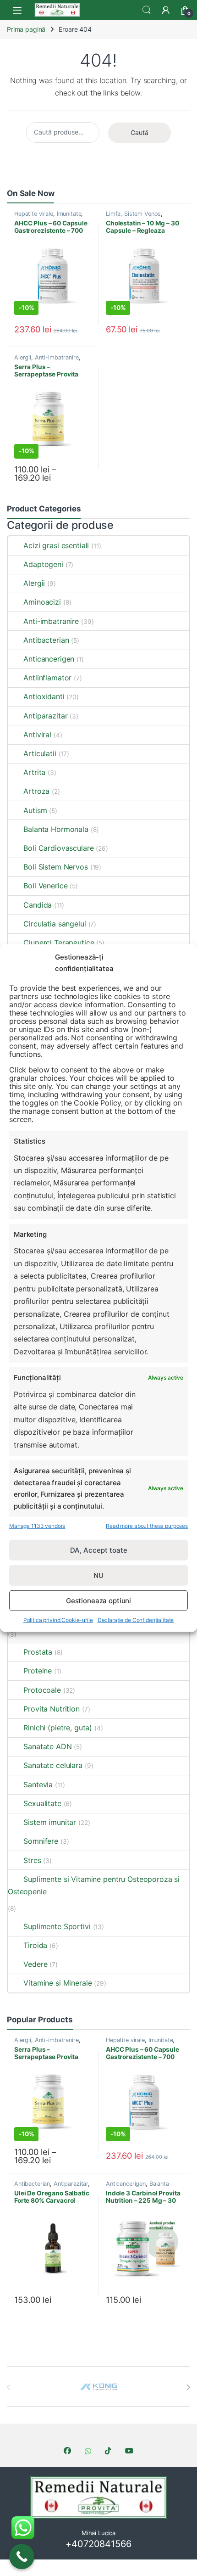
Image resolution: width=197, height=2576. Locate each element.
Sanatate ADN (47, 1746)
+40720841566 (98, 2544)
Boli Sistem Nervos (55, 867)
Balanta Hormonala (56, 829)
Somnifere (41, 1841)
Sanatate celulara (53, 1765)
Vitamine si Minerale (57, 1983)
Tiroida (35, 1945)
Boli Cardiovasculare (58, 848)
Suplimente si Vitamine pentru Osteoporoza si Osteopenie (94, 1885)
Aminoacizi (42, 602)
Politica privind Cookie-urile (58, 1620)
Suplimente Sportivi (57, 1926)
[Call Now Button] (22, 2556)
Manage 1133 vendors (37, 1526)
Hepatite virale (34, 214)
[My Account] (166, 10)
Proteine (38, 1671)
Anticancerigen (49, 659)
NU (98, 1575)
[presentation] (188, 2387)
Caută (140, 132)
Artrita (34, 772)
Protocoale (42, 1690)
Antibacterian (46, 640)
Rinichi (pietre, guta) (58, 1728)
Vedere (35, 1964)
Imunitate (69, 214)
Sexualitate (42, 1803)
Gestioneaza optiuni (98, 1601)
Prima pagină (26, 29)
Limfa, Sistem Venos (133, 214)
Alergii (23, 357)
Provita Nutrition (52, 1709)
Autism (35, 810)
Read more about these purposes (147, 1526)
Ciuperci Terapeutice (59, 943)
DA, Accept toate (99, 1550)
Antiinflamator (47, 678)
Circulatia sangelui (55, 924)
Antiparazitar (45, 716)
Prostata (38, 1652)
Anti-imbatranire (57, 357)
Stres (32, 1860)
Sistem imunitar (50, 1822)
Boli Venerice (45, 886)
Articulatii (40, 753)
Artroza (36, 791)
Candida (38, 905)
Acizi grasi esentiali (56, 545)
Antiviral (37, 735)
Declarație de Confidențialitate (136, 1620)
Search (147, 10)
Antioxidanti (44, 696)
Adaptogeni (43, 564)
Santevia (38, 1785)
